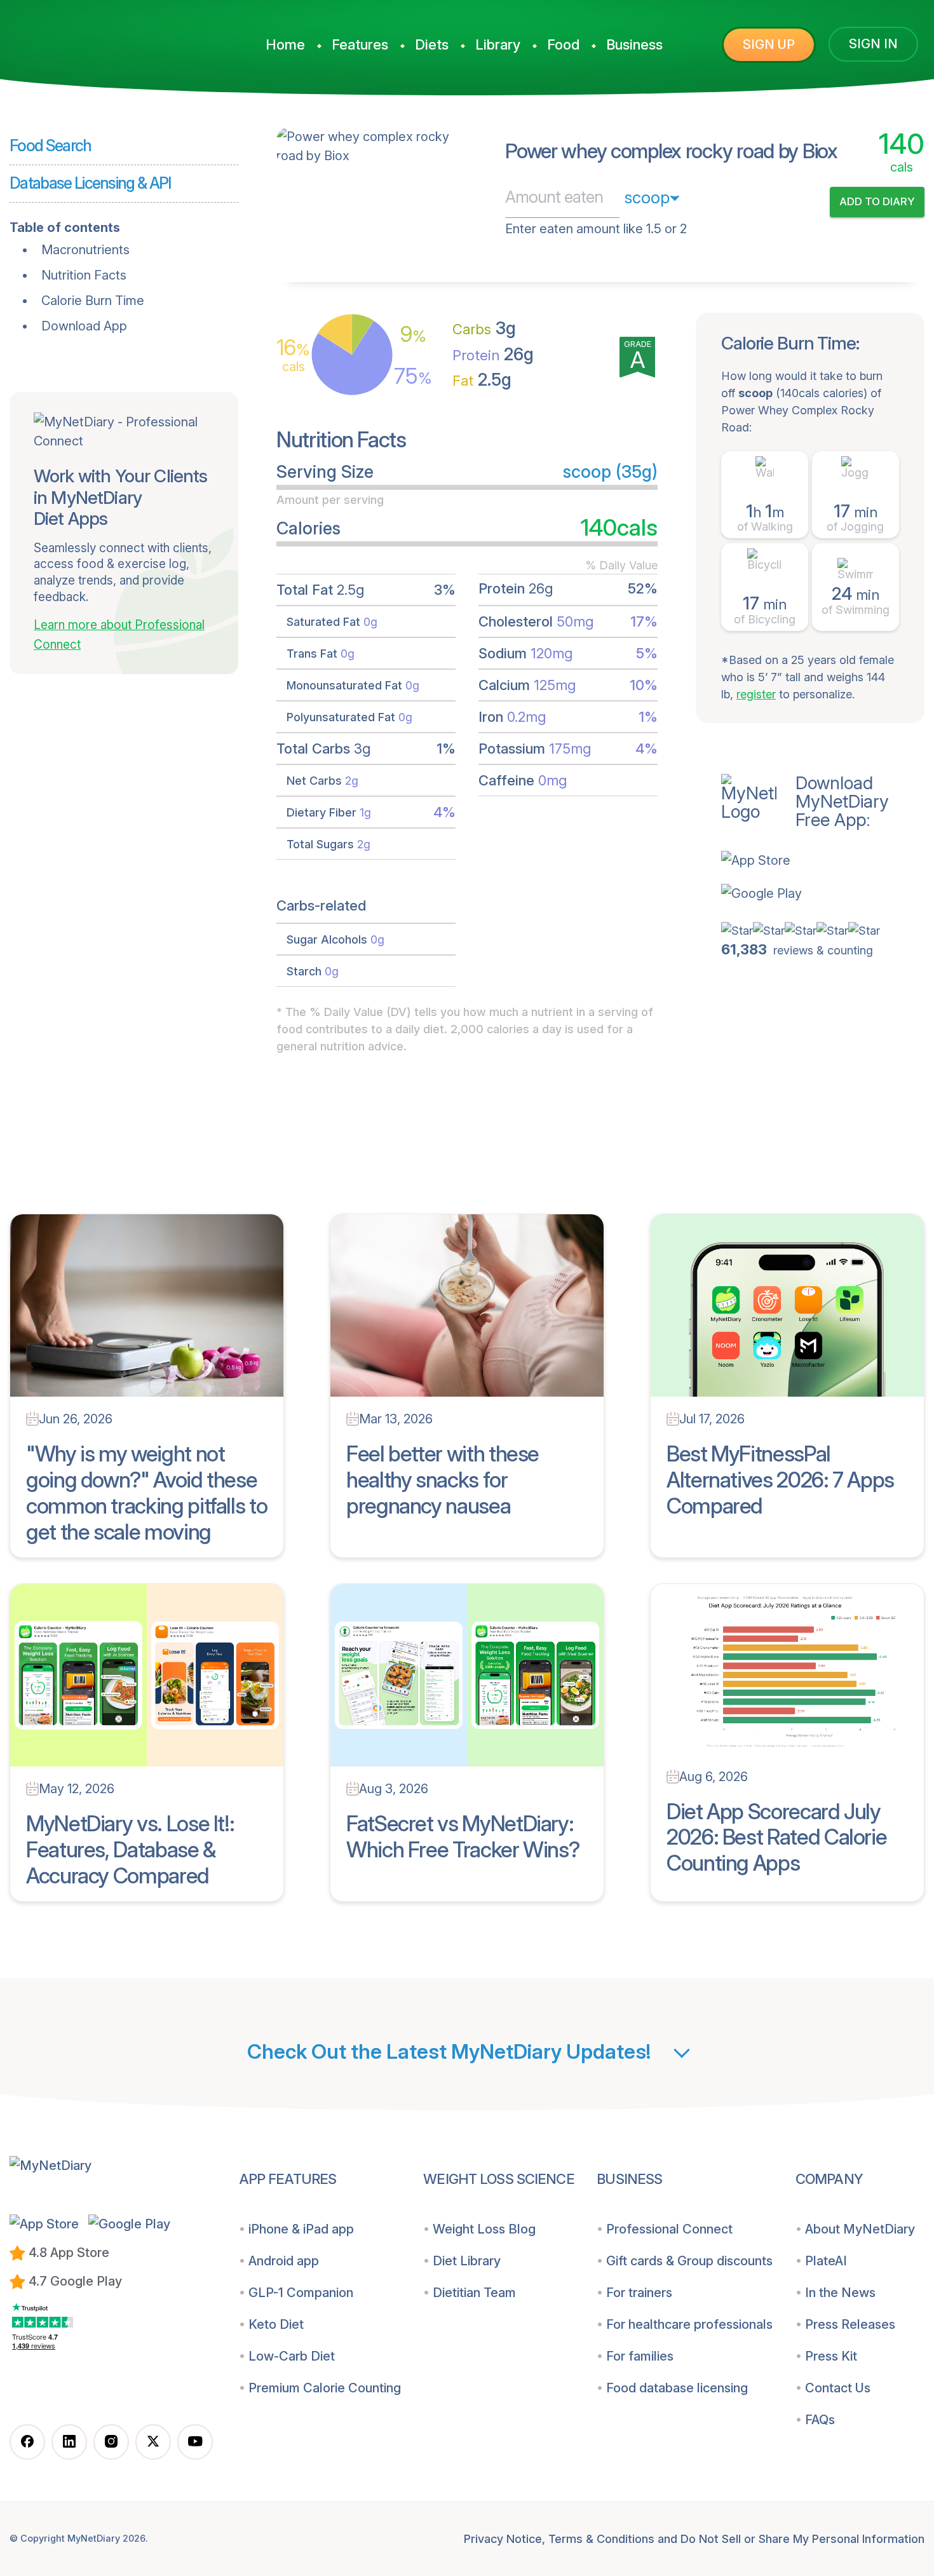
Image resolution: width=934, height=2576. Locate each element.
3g (484, 328)
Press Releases (850, 2324)
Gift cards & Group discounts (689, 2261)
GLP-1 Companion (301, 2293)
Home (285, 44)
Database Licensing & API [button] (90, 183)
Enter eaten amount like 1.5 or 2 (596, 229)
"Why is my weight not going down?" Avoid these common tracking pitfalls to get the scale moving (146, 1492)
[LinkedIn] (69, 2442)
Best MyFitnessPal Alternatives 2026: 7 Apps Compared (780, 1480)
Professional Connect (669, 2229)
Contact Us (838, 2388)
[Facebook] (27, 2442)
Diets (432, 44)
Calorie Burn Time (93, 301)
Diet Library (467, 2261)
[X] (153, 2442)
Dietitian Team (474, 2293)
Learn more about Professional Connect (119, 635)
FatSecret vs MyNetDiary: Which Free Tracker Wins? (463, 1836)
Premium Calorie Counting (325, 2388)
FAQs (820, 2420)
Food (563, 44)
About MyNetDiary (860, 2229)
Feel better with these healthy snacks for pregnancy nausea (443, 1480)
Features (360, 44)
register (756, 694)
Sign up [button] (769, 44)
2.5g (482, 380)
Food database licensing (677, 2388)
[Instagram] (111, 2442)
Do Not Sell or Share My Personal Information (802, 2539)
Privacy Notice (503, 2539)
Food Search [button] (51, 146)
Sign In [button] (873, 44)
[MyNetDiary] (111, 39)
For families (640, 2356)
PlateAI (826, 2261)
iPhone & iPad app (301, 2229)
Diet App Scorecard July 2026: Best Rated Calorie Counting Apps (776, 1837)
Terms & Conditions (601, 2539)
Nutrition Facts (84, 275)
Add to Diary (877, 201)
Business (634, 44)
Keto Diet (276, 2324)
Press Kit (831, 2356)
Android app (284, 2261)
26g (493, 354)
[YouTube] (195, 2442)
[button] (823, 860)
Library (498, 44)
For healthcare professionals (689, 2324)
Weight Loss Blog (484, 2229)
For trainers (639, 2293)
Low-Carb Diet (292, 2356)
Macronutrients (85, 250)
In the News (840, 2293)
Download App (84, 326)
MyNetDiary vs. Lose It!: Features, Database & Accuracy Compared (130, 1849)
